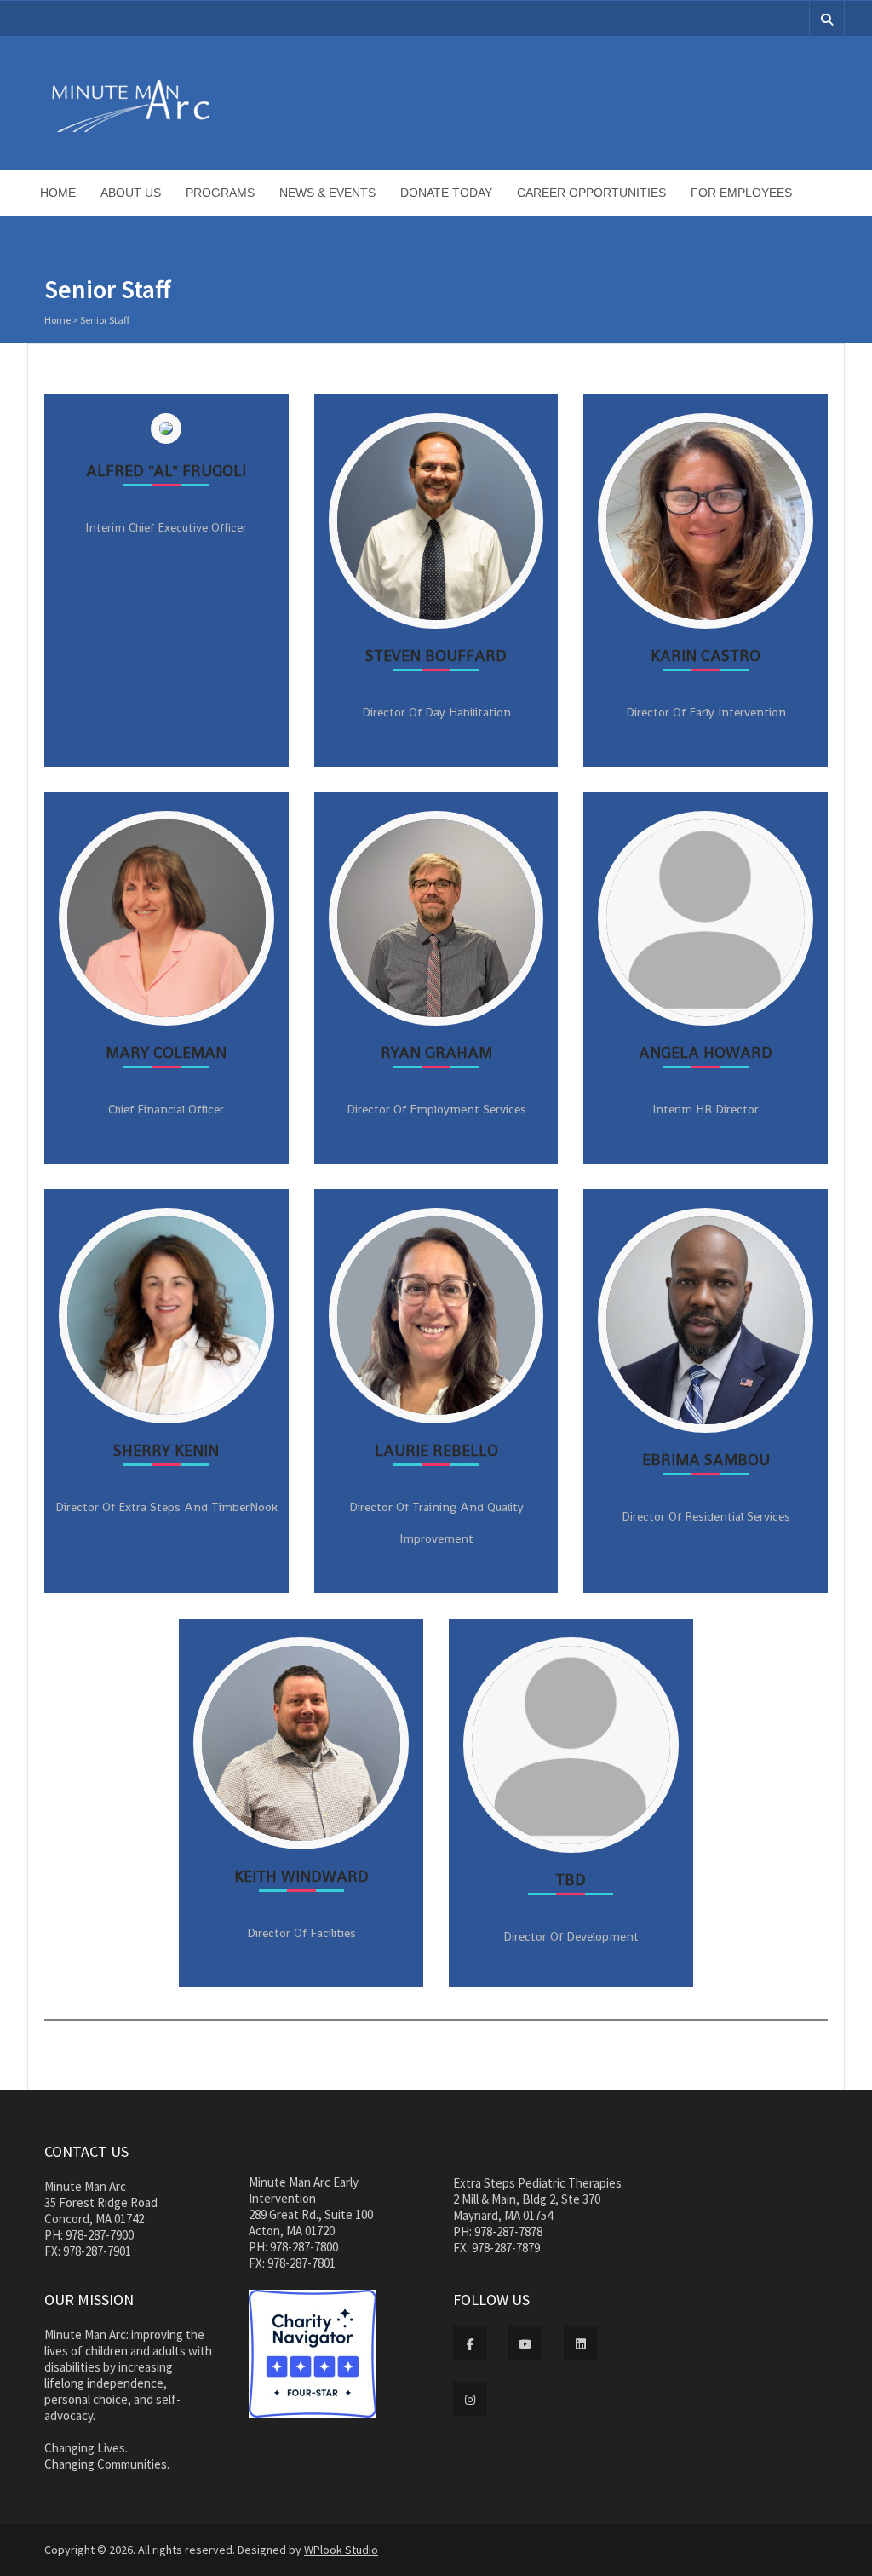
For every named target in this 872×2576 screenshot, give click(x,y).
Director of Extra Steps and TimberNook (166, 1507)
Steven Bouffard (436, 655)
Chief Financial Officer (166, 1109)
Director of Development (571, 1936)
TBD (571, 1880)
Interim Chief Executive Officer (166, 527)
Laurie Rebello (436, 1450)
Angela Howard (706, 1052)
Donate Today (446, 193)
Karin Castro (706, 655)
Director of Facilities (301, 1933)
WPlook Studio (341, 2550)
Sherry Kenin (166, 1450)
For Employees (741, 193)
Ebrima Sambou (706, 1460)
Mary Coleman (166, 1052)
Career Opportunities (591, 193)
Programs (220, 193)
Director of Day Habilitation (436, 712)
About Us (131, 193)
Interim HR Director (706, 1109)
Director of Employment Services (436, 1109)
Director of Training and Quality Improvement (436, 1523)
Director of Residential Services (706, 1516)
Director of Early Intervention (706, 712)
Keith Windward (301, 1876)
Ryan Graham (436, 1052)
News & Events (327, 193)
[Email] (148, 644)
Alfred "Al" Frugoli (166, 471)
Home (58, 193)
